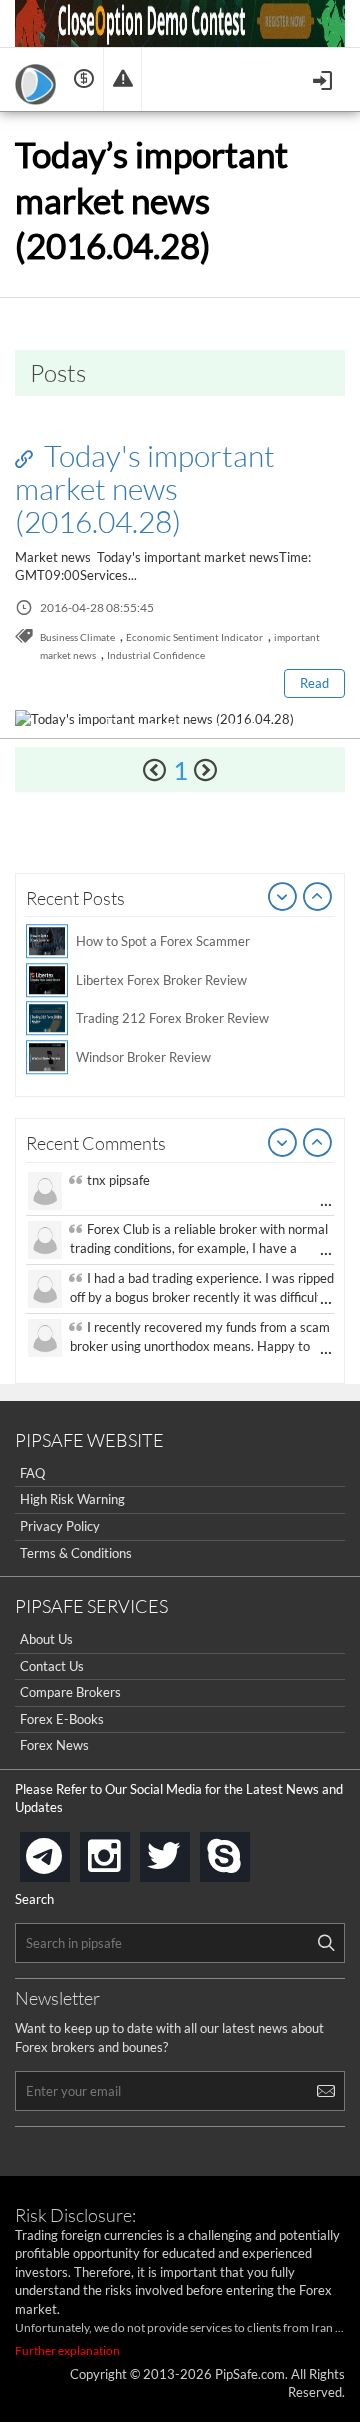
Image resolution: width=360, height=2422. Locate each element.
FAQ (32, 1473)
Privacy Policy (60, 1526)
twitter (186, 1850)
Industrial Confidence (156, 655)
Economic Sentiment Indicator (194, 637)
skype (246, 1850)
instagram (126, 1850)
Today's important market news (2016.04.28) (145, 488)
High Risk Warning (72, 1499)
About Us (46, 1639)
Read (314, 683)
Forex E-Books (62, 1719)
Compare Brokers (70, 1692)
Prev (283, 898)
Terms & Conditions (76, 1553)
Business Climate (77, 637)
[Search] (326, 1943)
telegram (66, 1855)
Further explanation (67, 2350)
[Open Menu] (324, 78)
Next (318, 898)
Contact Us (52, 1666)
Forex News (54, 1745)
